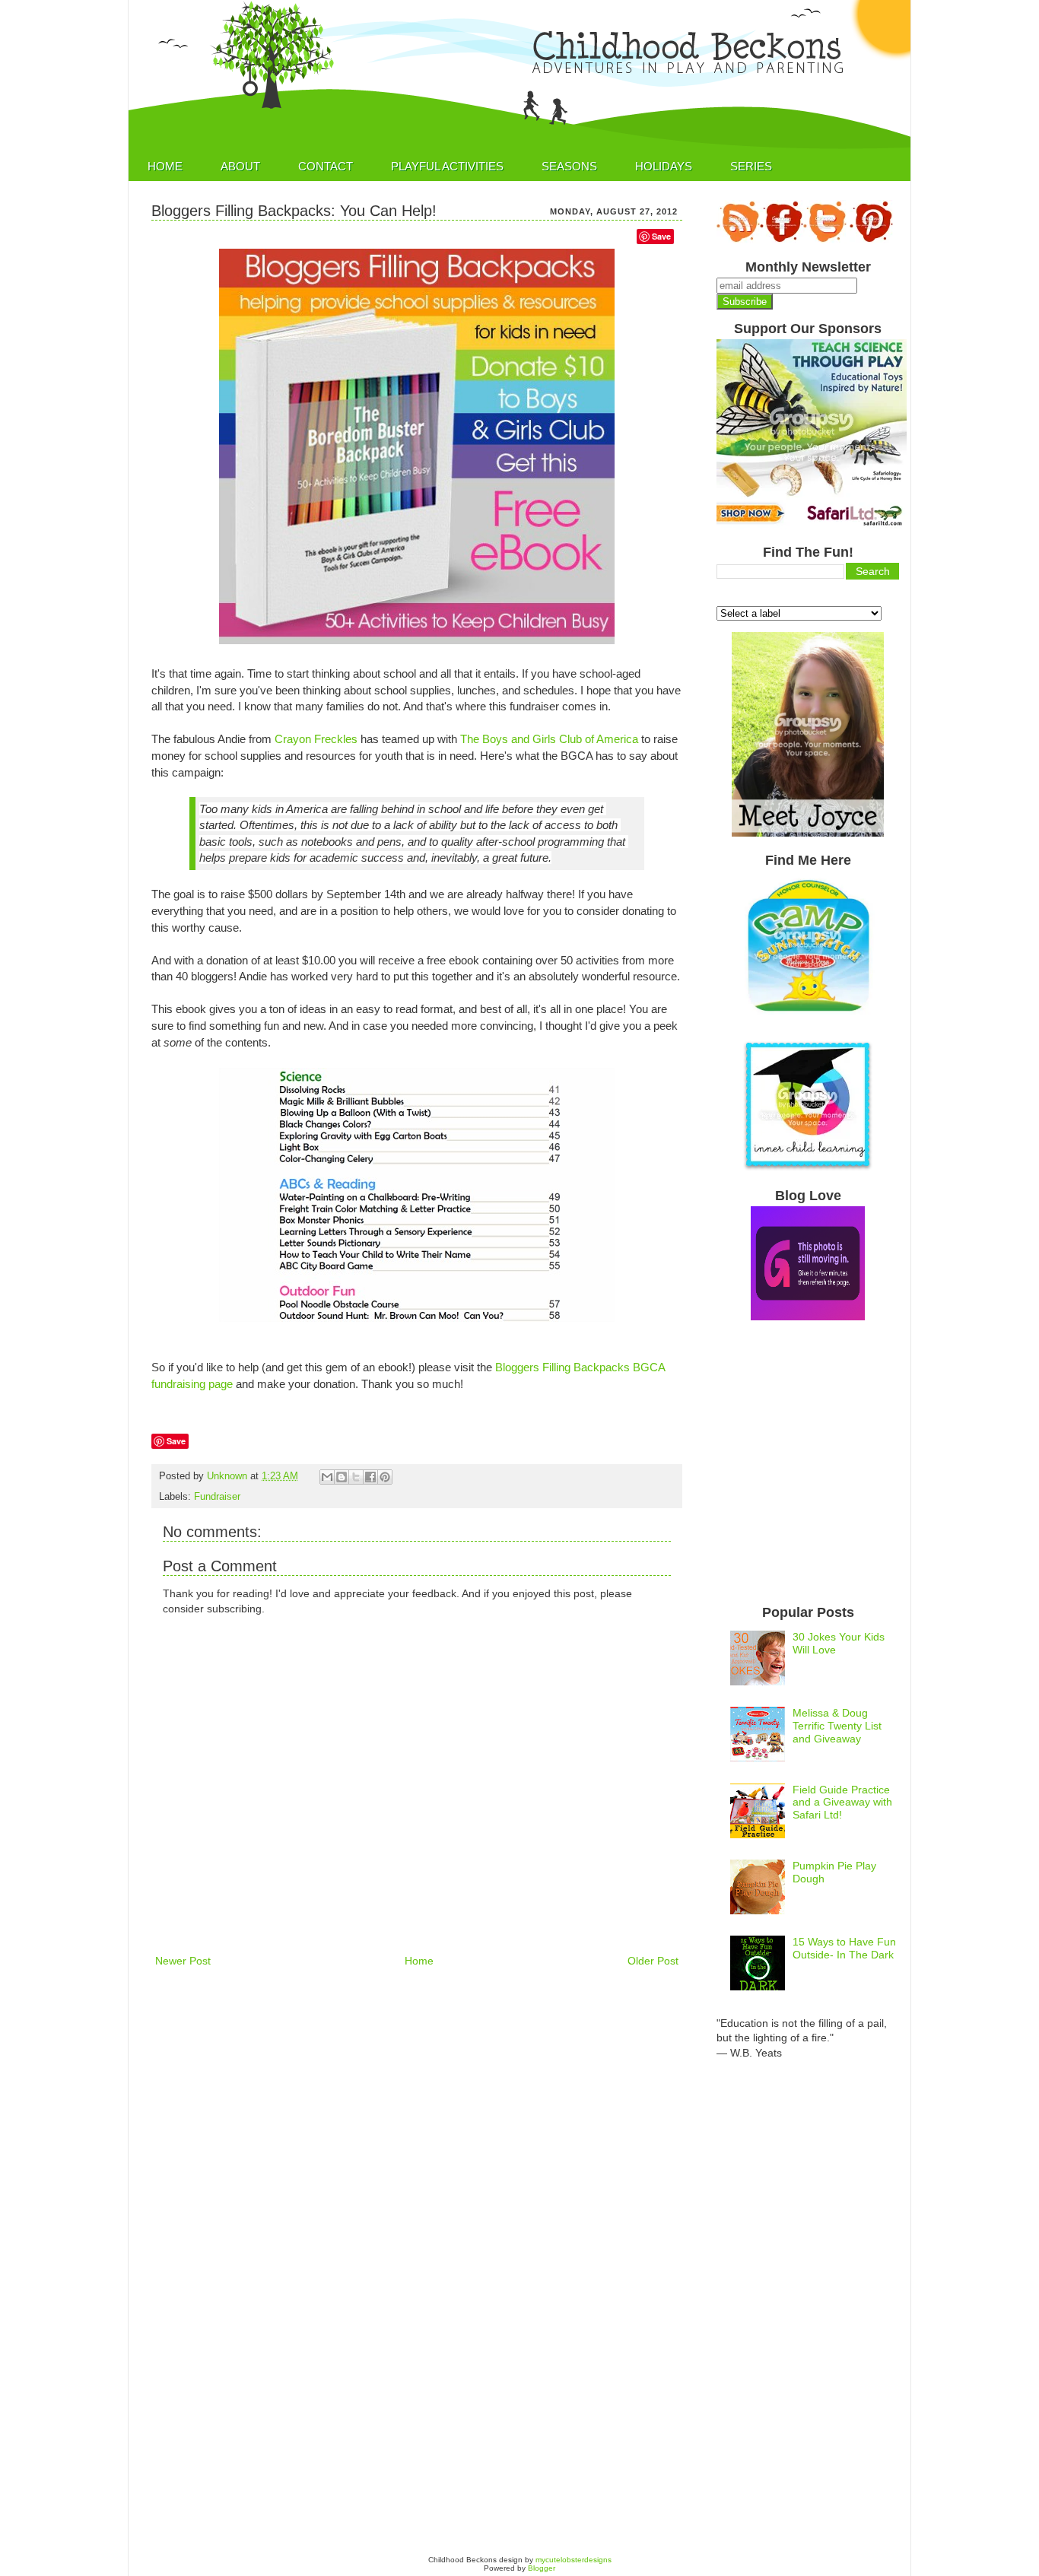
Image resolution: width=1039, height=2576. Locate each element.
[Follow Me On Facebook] (782, 240)
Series (751, 166)
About (240, 166)
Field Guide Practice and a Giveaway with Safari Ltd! (842, 1803)
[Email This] (327, 1477)
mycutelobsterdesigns (574, 2560)
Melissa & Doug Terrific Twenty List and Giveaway (837, 1726)
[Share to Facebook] (370, 1477)
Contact (326, 166)
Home (165, 166)
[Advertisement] (428, 2025)
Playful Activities (447, 166)
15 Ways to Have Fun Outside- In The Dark (844, 1948)
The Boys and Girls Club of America (549, 739)
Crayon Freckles (316, 739)
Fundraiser (217, 1497)
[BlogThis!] (342, 1477)
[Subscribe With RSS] (738, 240)
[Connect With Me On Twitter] (825, 240)
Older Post (653, 1961)
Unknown (229, 1476)
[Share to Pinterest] (385, 1477)
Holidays (664, 166)
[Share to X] (356, 1477)
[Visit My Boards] (871, 240)
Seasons (569, 166)
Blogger (542, 2568)
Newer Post (183, 1961)
